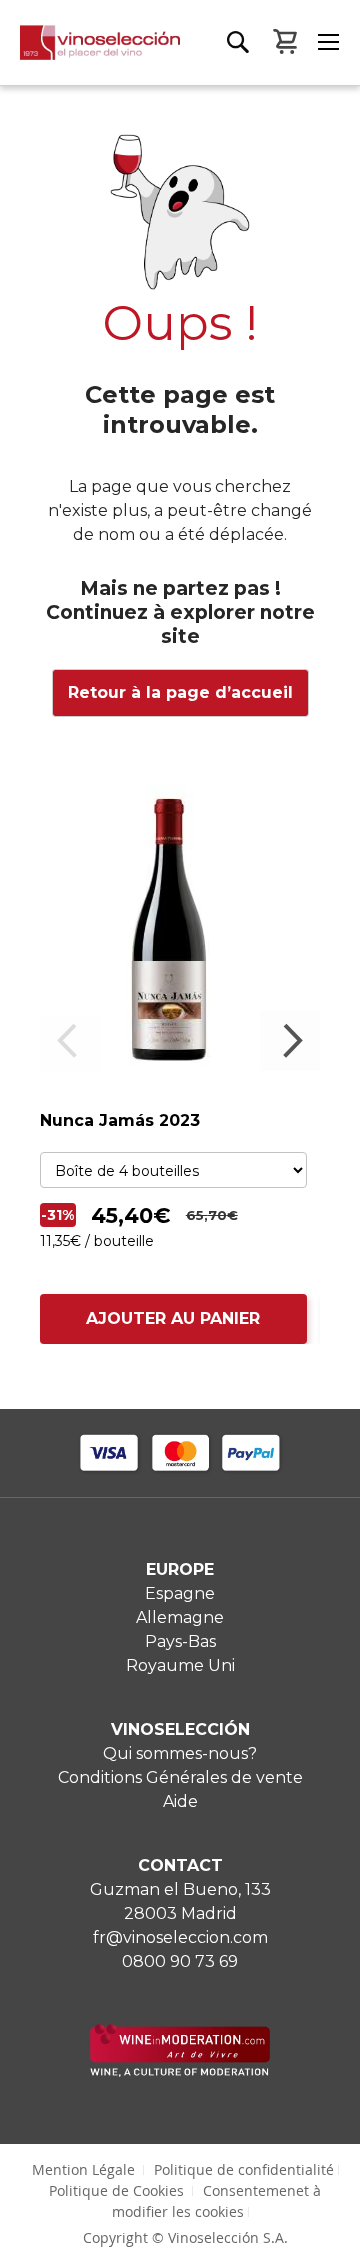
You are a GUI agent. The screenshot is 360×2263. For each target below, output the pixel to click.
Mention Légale (83, 2169)
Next (290, 1041)
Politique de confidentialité (244, 2169)
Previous (70, 1041)
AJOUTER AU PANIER (173, 1318)
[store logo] (90, 55)
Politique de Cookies (116, 2190)
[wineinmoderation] (180, 2071)
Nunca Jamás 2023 (120, 1120)
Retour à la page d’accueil (180, 692)
